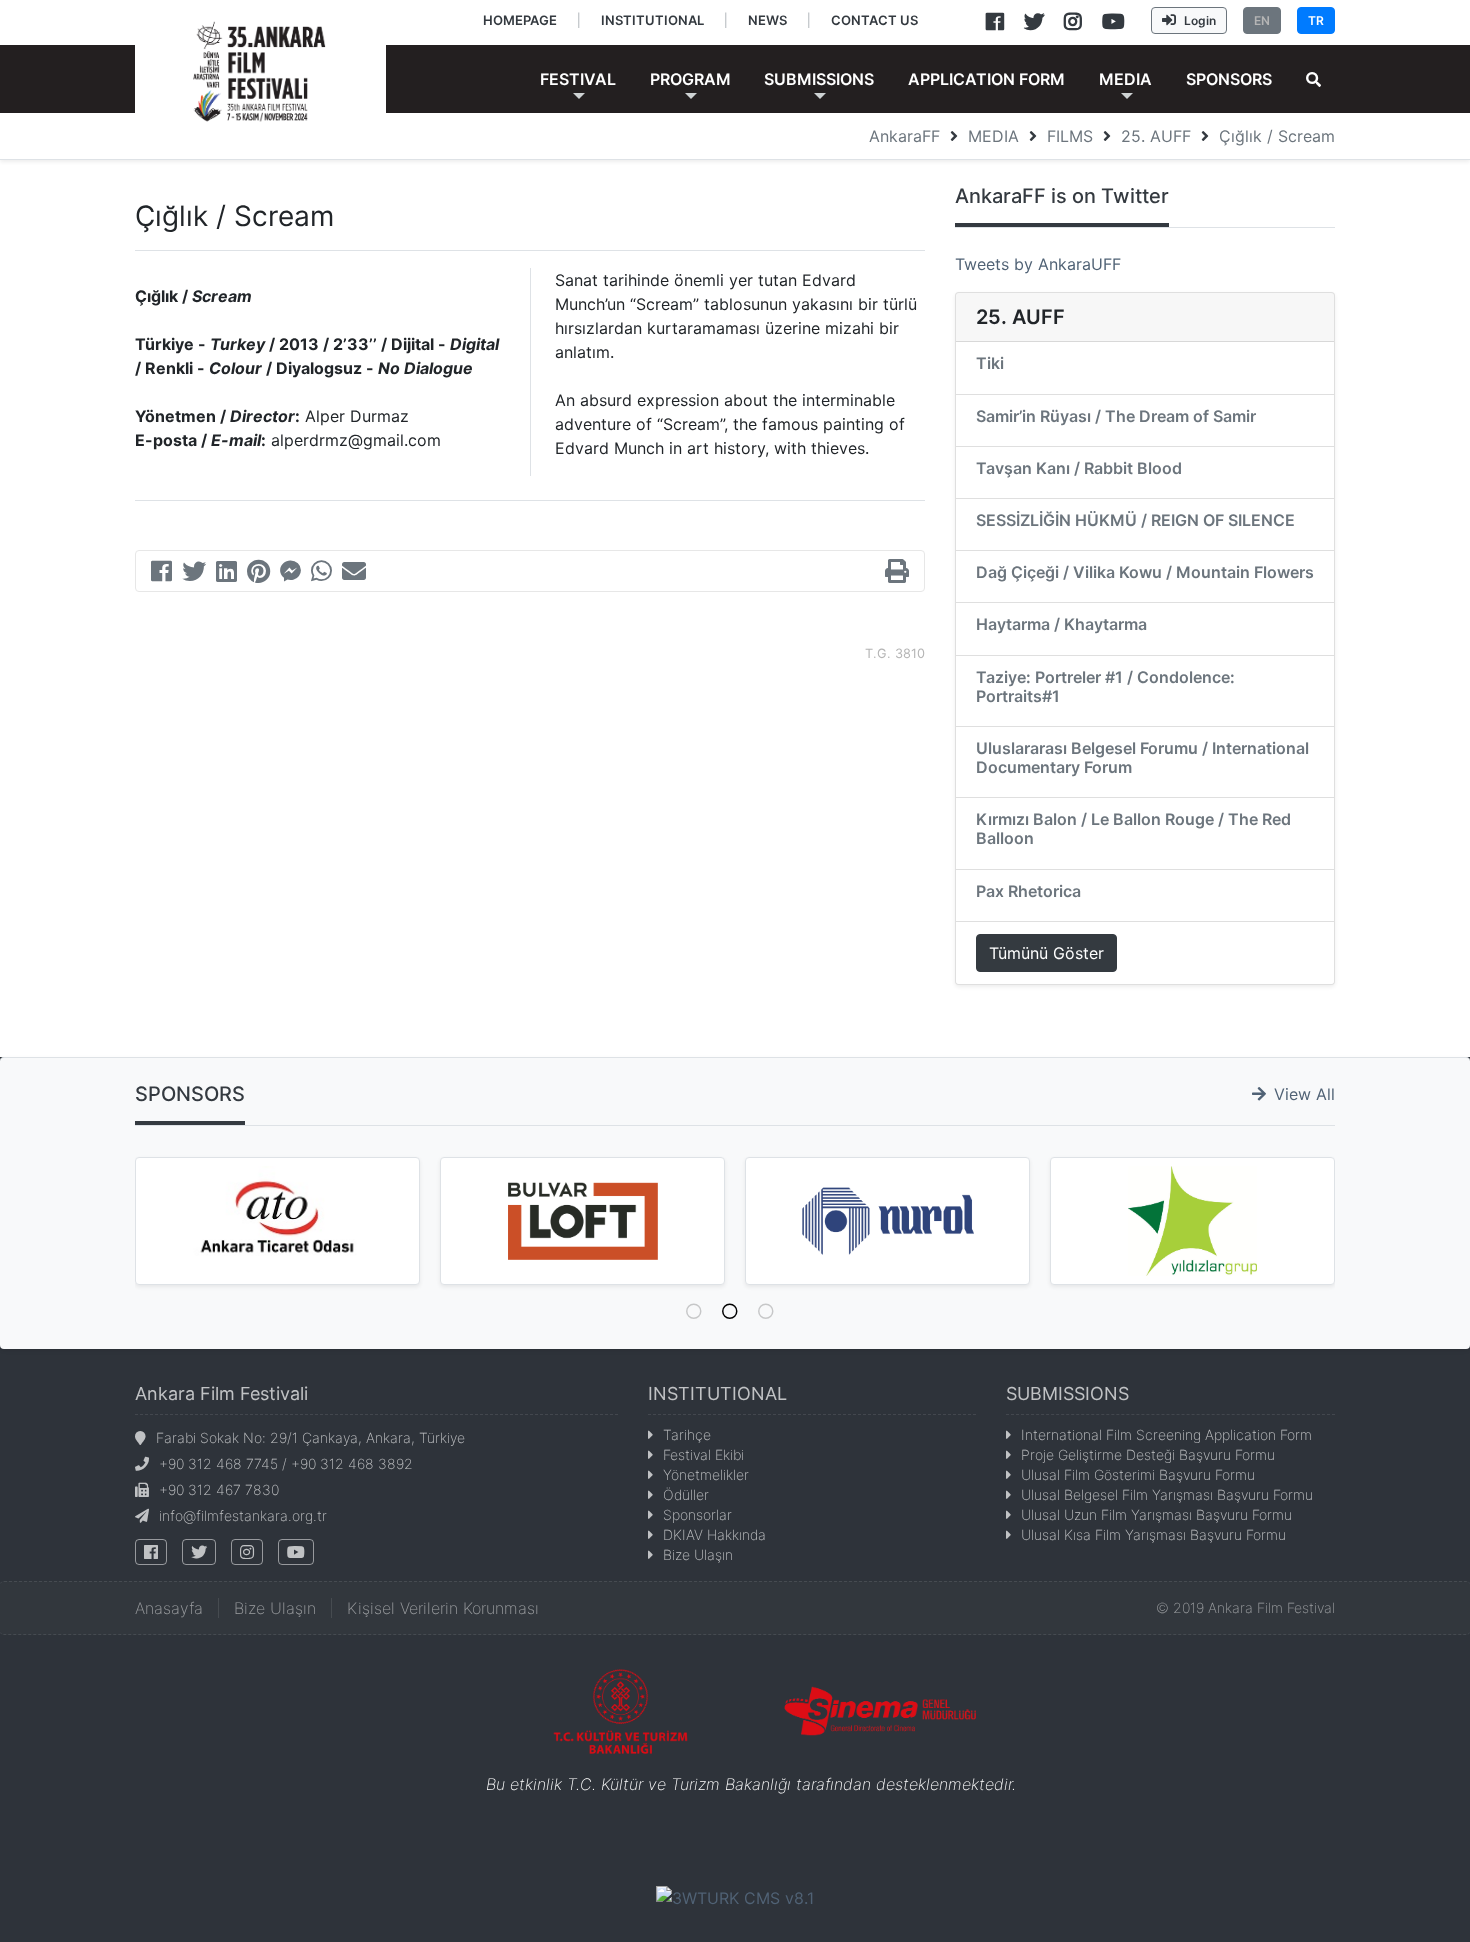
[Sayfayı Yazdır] (897, 574)
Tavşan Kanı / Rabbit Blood (1079, 468)
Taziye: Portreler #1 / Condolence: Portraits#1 (1105, 686)
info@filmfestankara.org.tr (243, 1515)
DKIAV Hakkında (714, 1534)
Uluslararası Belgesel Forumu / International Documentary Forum (1142, 757)
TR (1316, 20)
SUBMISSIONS (1067, 1393)
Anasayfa (169, 1608)
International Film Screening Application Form (1166, 1434)
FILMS (1070, 136)
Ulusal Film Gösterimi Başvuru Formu (1138, 1474)
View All (1304, 1094)
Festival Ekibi (703, 1454)
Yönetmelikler (706, 1474)
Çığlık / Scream (1277, 136)
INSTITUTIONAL (717, 1393)
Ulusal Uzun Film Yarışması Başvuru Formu (1156, 1514)
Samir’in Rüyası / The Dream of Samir (1116, 416)
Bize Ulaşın (698, 1554)
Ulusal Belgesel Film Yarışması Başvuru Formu (1167, 1494)
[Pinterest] (258, 574)
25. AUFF (1156, 136)
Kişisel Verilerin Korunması (443, 1608)
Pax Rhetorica (1028, 891)
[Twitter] (194, 574)
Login (1200, 20)
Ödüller (686, 1494)
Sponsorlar (697, 1514)
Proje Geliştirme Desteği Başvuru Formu (1148, 1454)
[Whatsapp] (321, 574)
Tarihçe (687, 1434)
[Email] (354, 574)
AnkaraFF (904, 136)
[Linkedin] (226, 574)
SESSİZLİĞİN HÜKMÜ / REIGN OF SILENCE (1135, 520)
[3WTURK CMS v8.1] (735, 1896)
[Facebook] (161, 574)
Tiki (990, 363)
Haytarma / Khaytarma (1061, 624)
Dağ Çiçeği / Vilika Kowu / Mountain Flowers (1145, 572)
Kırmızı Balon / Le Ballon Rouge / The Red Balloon (1133, 828)
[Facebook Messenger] (290, 574)
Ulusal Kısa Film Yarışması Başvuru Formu (1153, 1534)
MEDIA (993, 136)
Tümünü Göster (1046, 953)
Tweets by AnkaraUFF (1038, 264)
